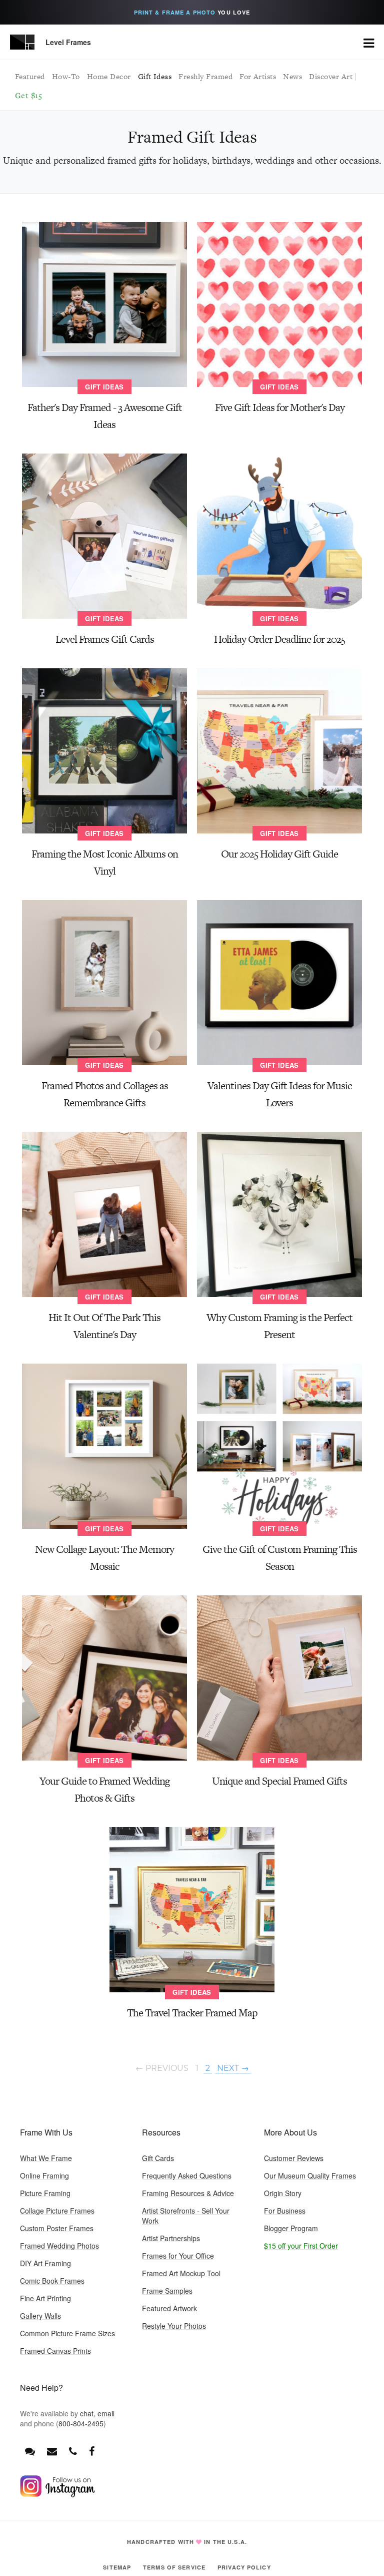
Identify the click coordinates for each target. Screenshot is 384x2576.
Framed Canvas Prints (55, 2351)
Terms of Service (174, 2567)
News (292, 76)
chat (87, 2413)
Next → (233, 2068)
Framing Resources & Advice (188, 2193)
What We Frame (46, 2158)
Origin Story (283, 2193)
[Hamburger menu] (369, 42)
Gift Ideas (155, 76)
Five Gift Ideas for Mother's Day (280, 407)
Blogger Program (291, 2228)
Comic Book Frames (52, 2281)
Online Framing (44, 2176)
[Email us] (52, 2451)
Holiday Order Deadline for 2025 (279, 639)
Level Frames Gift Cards (105, 639)
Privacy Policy (244, 2567)
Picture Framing (45, 2193)
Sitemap (117, 2567)
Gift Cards (158, 2158)
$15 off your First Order (301, 2246)
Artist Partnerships (171, 2238)
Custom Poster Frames (57, 2228)
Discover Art (331, 76)
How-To (66, 76)
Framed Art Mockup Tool (181, 2273)
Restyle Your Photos (174, 2326)
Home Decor (109, 76)
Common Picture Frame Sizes (67, 2333)
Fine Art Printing (45, 2298)
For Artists (258, 76)
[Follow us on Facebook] (92, 2451)
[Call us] (73, 2451)
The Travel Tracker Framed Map (192, 2013)
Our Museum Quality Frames (310, 2176)
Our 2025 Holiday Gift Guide (279, 854)
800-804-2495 (81, 2423)
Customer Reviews (294, 2158)
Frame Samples (167, 2291)
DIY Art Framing (45, 2263)
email (106, 2413)
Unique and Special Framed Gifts (279, 1781)
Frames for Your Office (178, 2256)
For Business (285, 2211)
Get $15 (28, 95)
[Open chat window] (30, 2451)
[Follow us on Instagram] (57, 2494)
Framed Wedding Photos (59, 2246)
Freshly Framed (205, 76)
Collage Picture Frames (57, 2211)
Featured (30, 76)
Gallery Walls (40, 2316)
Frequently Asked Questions (187, 2176)
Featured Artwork (169, 2308)
